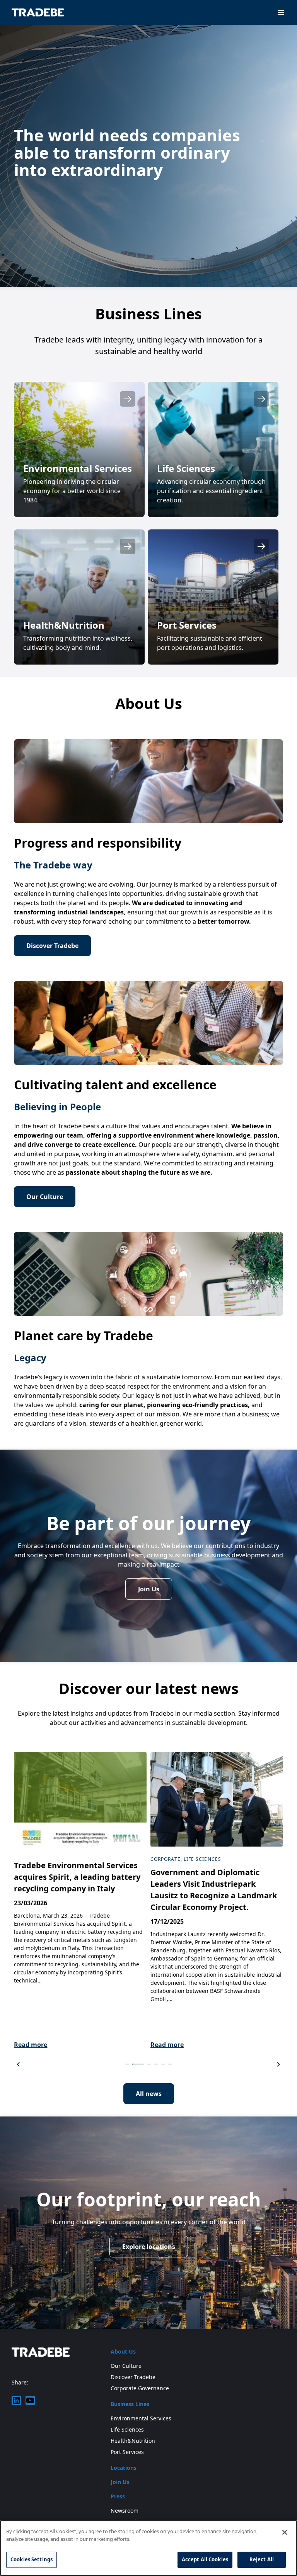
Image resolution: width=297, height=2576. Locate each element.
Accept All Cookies (205, 2559)
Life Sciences (127, 2429)
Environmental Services (141, 2418)
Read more (31, 2045)
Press (118, 2496)
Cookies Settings (32, 2559)
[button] (18, 2064)
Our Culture (45, 1197)
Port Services (127, 2452)
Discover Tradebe (52, 946)
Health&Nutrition (133, 2441)
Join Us (149, 1589)
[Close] (285, 2532)
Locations (124, 2468)
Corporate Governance (140, 2388)
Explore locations (149, 2247)
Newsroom (125, 2511)
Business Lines (130, 2404)
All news (149, 2094)
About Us (123, 2351)
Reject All (262, 2559)
